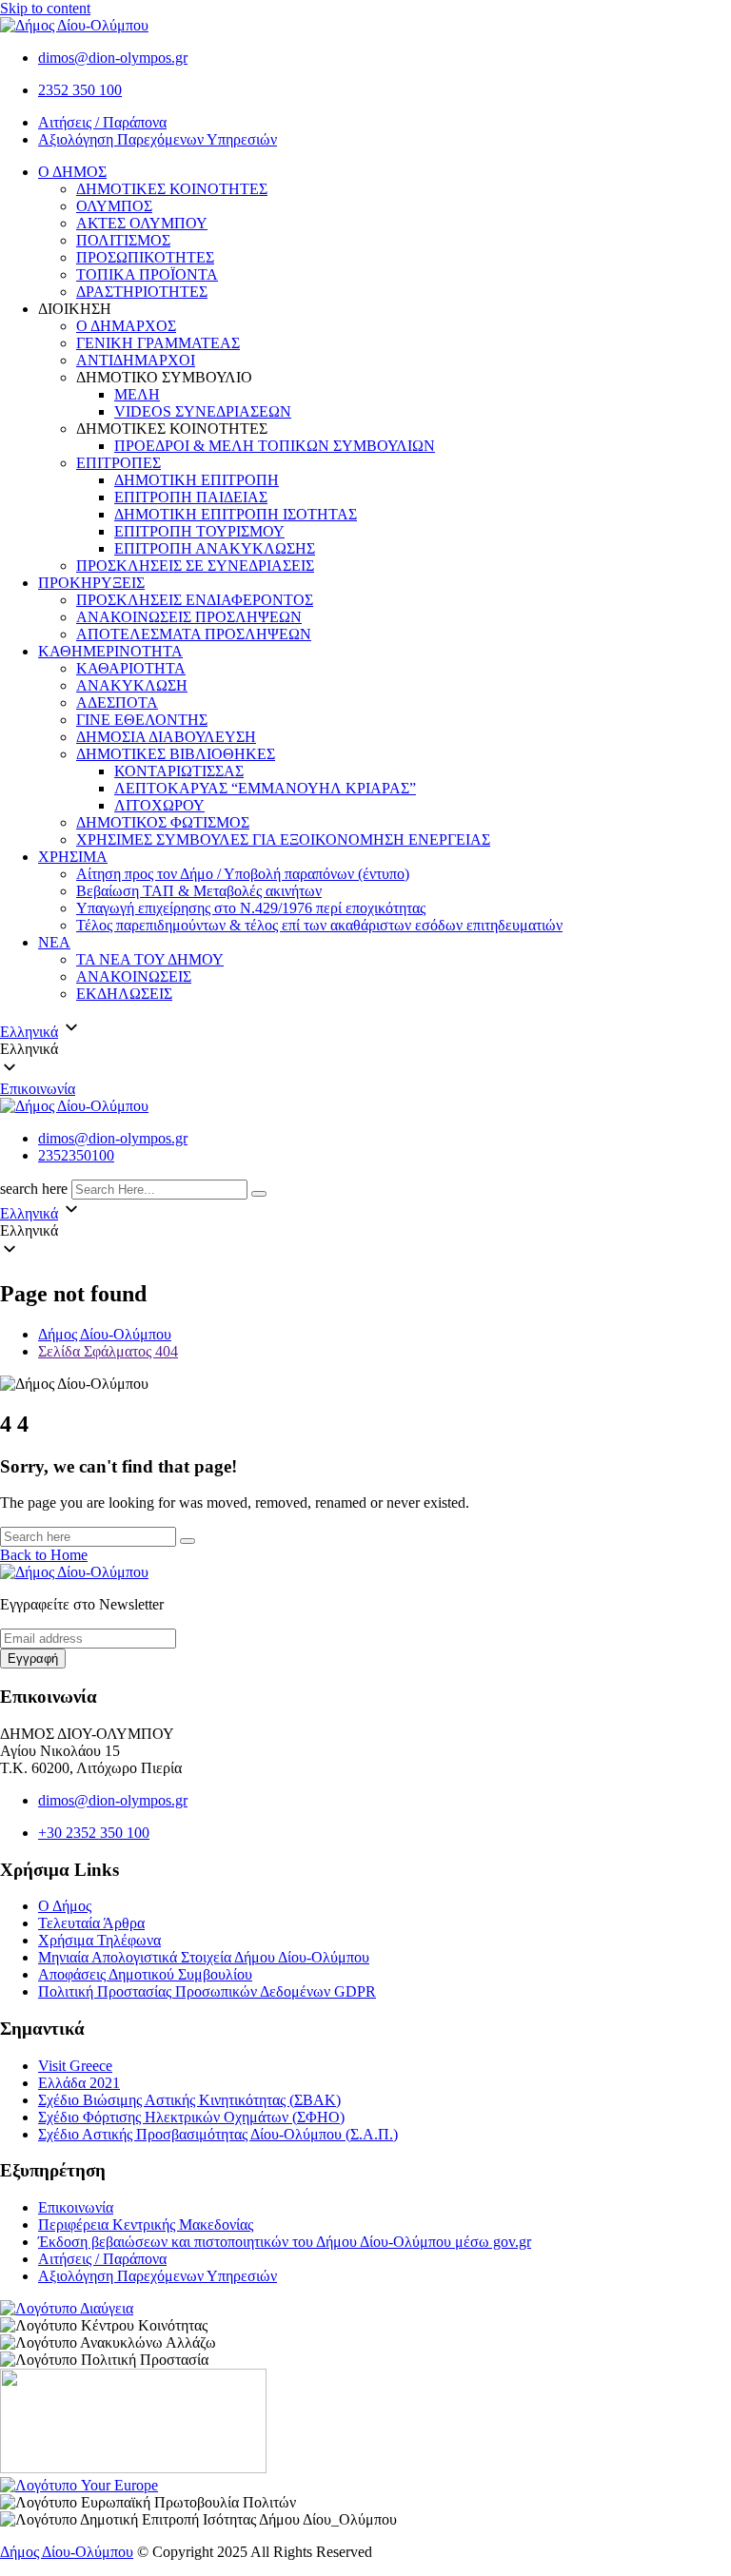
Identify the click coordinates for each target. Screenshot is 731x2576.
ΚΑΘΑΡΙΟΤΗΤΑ (131, 668)
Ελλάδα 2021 (79, 2083)
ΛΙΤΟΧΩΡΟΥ (159, 805)
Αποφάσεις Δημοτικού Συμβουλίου (145, 1974)
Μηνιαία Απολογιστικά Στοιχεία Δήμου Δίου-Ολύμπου (204, 1957)
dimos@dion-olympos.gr (113, 58)
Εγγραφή (33, 1659)
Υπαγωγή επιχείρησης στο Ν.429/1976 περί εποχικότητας (251, 908)
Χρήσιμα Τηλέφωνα (99, 1940)
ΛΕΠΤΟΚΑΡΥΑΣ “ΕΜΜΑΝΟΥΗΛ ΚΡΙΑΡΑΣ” (265, 788)
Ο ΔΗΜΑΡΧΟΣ (126, 326)
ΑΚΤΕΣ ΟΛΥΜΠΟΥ (142, 223)
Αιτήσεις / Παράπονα (102, 122)
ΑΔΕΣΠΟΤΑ (117, 703)
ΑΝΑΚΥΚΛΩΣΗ (132, 685)
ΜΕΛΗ (137, 394)
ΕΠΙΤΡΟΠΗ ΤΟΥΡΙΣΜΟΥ (199, 531)
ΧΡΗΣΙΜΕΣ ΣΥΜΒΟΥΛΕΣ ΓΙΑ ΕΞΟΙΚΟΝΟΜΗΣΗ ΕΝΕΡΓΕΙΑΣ (283, 839)
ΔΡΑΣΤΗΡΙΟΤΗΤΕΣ (142, 292)
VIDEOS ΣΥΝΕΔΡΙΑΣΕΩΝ (203, 411)
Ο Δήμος (65, 1906)
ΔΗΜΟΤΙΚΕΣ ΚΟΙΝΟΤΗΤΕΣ (172, 189)
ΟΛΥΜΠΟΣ (114, 206)
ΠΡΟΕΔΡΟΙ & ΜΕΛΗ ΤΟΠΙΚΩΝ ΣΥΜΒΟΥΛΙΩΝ (275, 446)
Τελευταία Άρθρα (91, 1923)
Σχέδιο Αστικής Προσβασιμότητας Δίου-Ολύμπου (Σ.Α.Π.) (218, 2134)
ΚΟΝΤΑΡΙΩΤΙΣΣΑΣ (179, 771)
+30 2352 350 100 (94, 1833)
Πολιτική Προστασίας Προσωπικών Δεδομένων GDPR (207, 1991)
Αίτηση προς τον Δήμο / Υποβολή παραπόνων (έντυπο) (243, 874)
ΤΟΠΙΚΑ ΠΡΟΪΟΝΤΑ (147, 274)
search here (34, 1189)
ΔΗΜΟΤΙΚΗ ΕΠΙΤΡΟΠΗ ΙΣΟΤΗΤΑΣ (236, 514)
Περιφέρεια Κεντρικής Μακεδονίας (146, 2225)
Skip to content (45, 8)
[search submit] (259, 1194)
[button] (365, 1049)
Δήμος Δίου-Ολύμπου (67, 2552)
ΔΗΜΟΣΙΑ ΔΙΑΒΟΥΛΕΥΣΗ (166, 737)
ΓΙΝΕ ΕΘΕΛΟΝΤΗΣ (142, 720)
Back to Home (44, 1555)
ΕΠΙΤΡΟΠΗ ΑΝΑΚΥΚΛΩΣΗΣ (215, 548)
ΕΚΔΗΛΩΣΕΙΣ (124, 994)
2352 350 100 (80, 90)
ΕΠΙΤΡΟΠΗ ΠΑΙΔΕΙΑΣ (191, 497)
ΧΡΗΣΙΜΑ (73, 857)
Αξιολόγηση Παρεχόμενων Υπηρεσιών (158, 139)
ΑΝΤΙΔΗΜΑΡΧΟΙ (136, 360)
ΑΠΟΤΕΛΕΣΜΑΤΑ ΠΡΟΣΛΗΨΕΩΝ (194, 634)
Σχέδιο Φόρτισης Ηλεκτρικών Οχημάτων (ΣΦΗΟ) (191, 2117)
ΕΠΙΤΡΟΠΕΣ (119, 463)
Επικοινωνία (38, 1089)
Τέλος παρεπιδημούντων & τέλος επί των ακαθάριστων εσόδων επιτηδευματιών (319, 925)
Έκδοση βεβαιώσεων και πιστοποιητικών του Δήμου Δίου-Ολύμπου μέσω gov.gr (285, 2242)
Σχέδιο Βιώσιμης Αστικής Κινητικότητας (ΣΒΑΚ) (189, 2100)
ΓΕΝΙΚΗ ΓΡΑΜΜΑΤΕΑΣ (158, 343)
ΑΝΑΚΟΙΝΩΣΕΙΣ (134, 976)
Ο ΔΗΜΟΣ (72, 172)
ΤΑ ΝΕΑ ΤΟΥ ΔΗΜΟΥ (150, 959)
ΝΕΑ (54, 942)
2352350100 (76, 1155)
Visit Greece (75, 2066)
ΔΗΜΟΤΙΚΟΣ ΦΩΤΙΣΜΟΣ (163, 822)
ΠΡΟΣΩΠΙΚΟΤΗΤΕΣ (145, 257)
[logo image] (74, 1106)
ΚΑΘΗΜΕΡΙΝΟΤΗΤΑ (110, 651)
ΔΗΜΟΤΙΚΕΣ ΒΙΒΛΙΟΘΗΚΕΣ (176, 754)
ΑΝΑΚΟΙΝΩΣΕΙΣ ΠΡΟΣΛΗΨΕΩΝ (189, 617)
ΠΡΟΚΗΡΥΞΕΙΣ (91, 583)
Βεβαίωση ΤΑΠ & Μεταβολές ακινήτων (199, 891)
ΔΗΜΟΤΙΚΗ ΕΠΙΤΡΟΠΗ (197, 480)
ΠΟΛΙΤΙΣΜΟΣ (123, 240)
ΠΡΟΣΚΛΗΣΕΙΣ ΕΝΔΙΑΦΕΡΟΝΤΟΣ (195, 600)
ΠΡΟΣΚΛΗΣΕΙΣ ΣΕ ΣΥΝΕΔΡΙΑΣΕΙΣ (195, 566)
